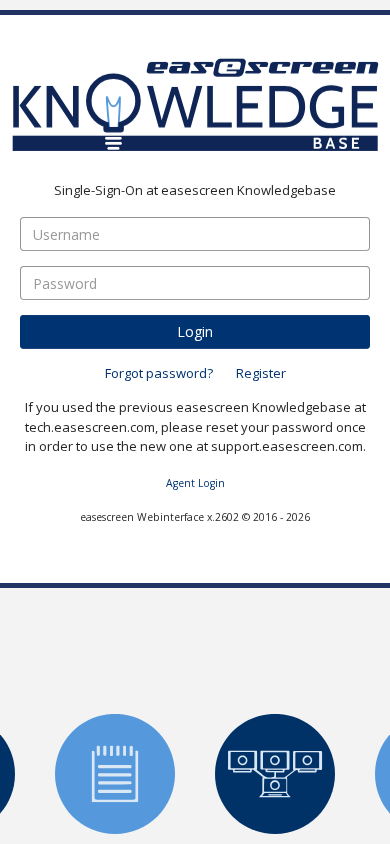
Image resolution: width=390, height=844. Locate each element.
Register (261, 372)
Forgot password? (159, 372)
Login (195, 330)
